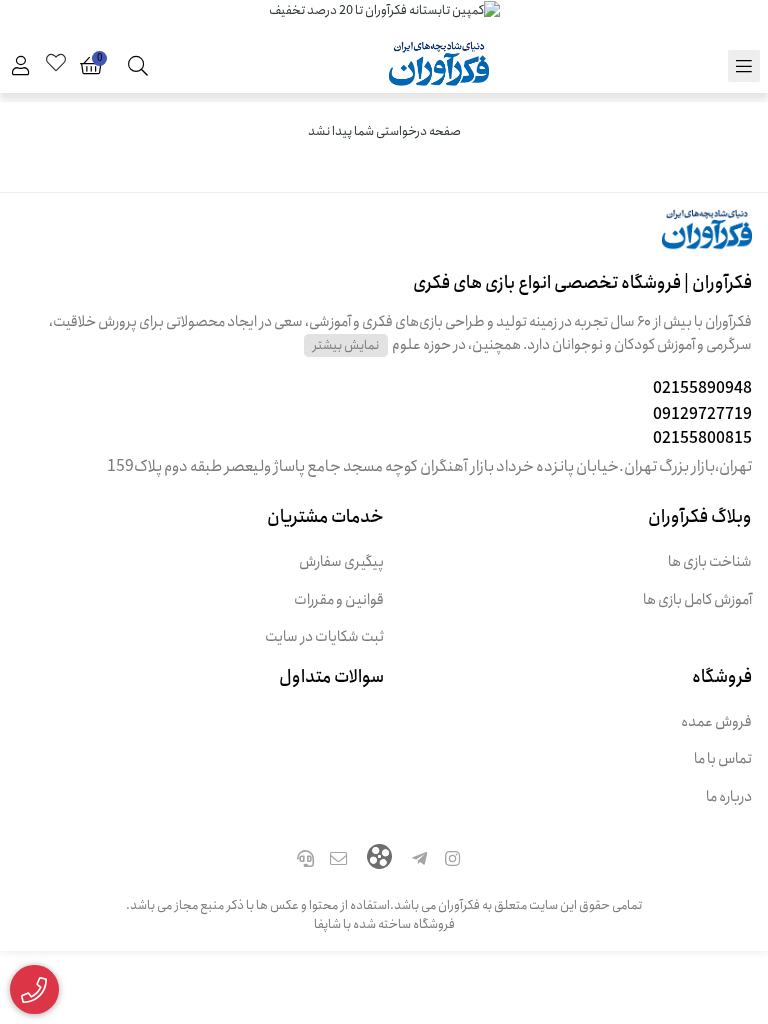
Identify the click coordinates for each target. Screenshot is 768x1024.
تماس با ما (723, 759)
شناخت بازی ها (710, 562)
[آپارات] (379, 859)
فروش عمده (716, 722)
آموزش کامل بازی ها (697, 600)
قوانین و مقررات (339, 600)
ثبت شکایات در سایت (324, 637)
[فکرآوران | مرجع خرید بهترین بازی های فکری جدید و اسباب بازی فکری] (384, 240)
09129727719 (702, 414)
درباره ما (729, 797)
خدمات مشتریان (325, 517)
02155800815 (702, 438)
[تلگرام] (420, 861)
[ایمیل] (339, 861)
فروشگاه (722, 677)
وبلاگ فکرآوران (700, 517)
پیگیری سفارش (341, 562)
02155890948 (702, 388)
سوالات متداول (331, 677)
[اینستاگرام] (453, 861)
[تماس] (305, 861)
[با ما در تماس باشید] (34, 990)
